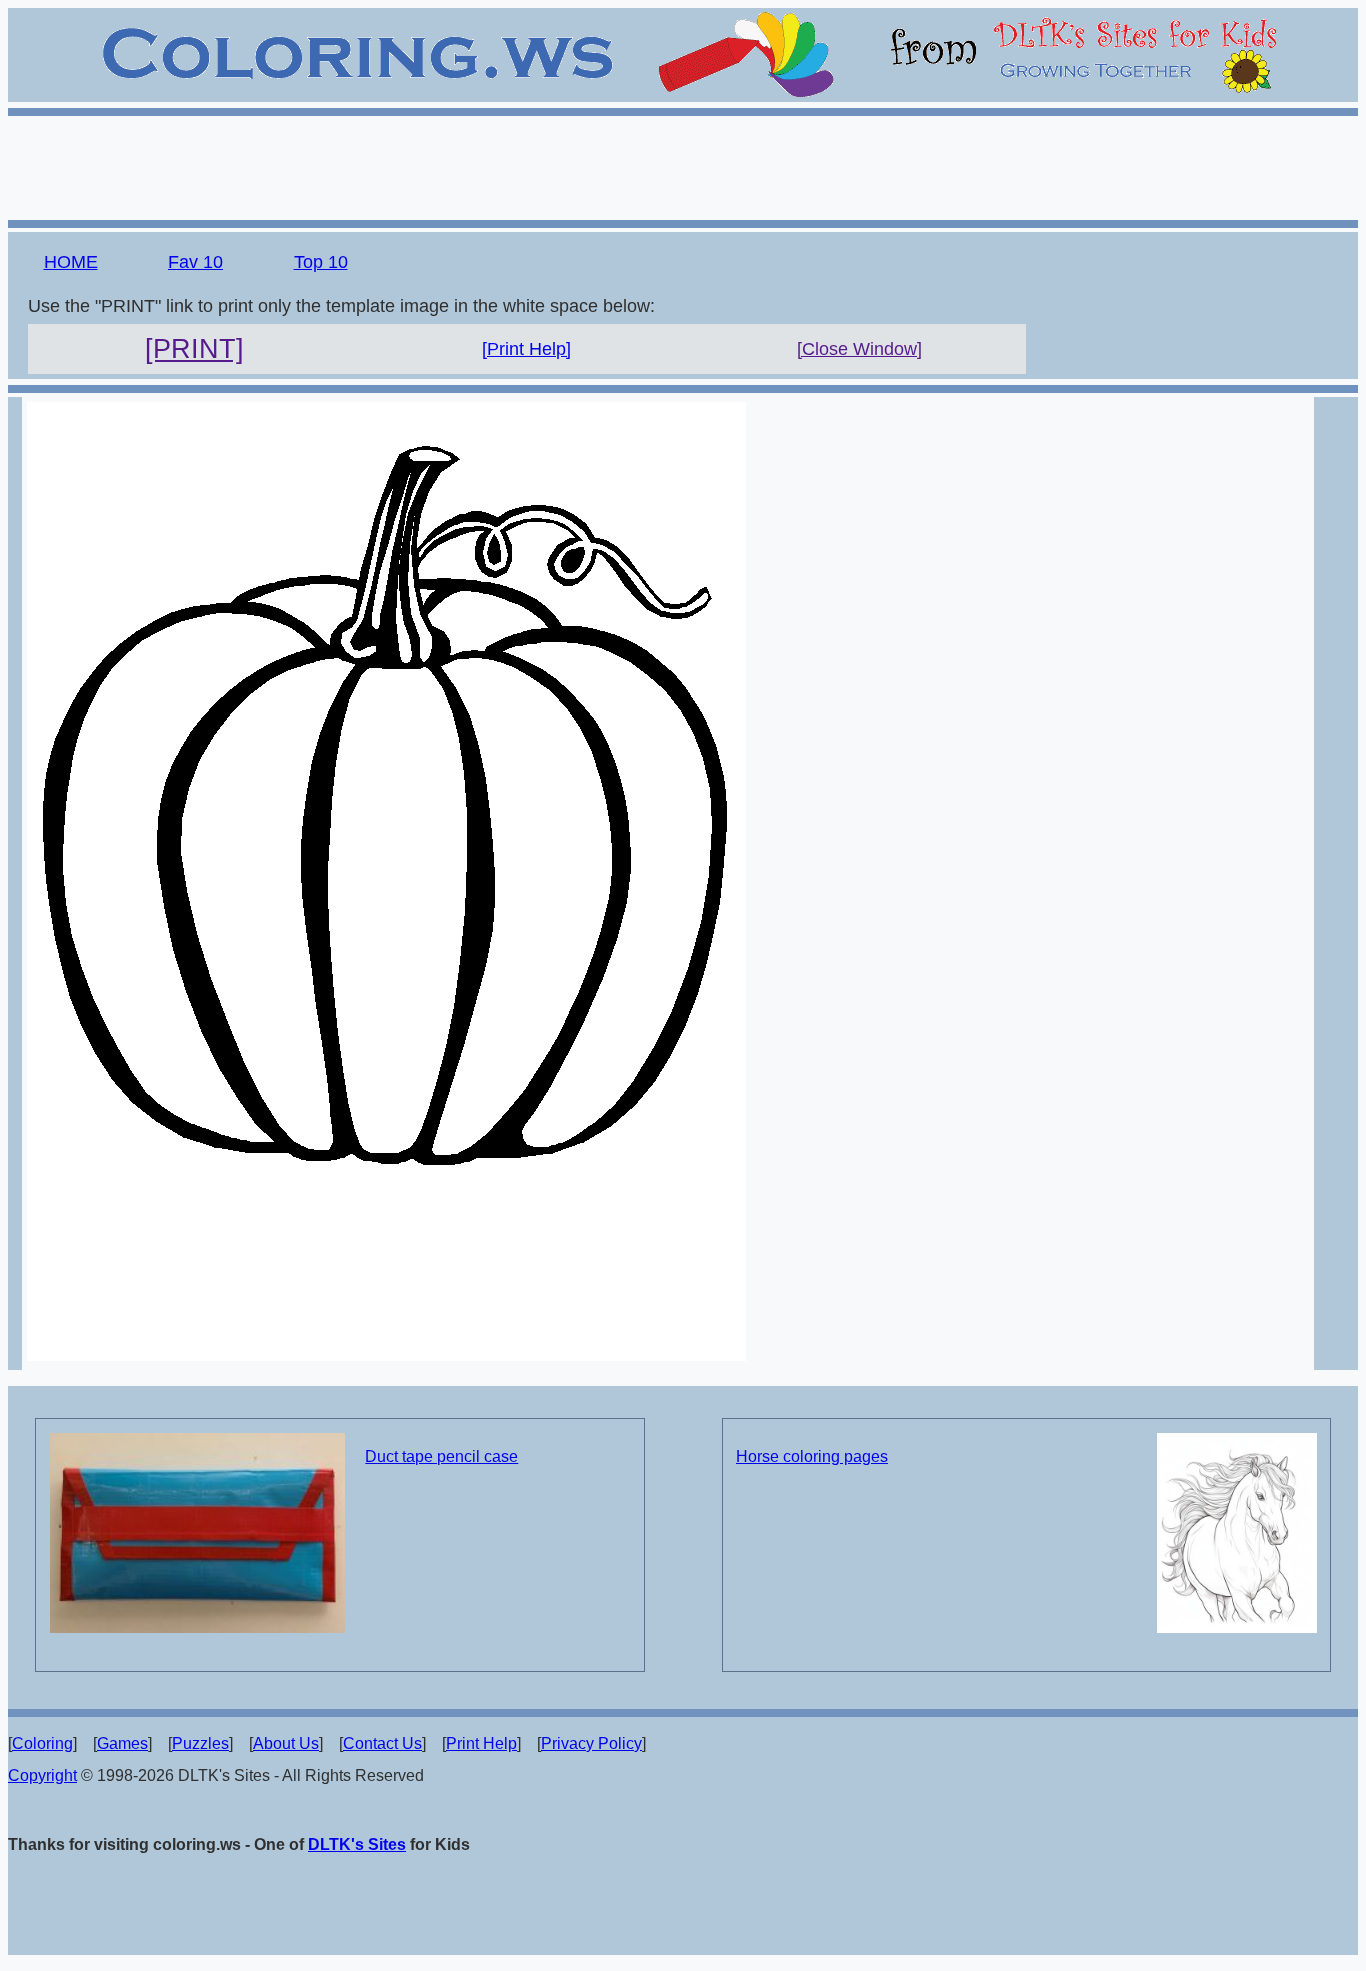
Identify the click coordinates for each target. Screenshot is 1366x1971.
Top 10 (321, 262)
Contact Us (382, 1743)
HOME (71, 262)
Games (122, 1743)
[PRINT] (194, 349)
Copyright (42, 1775)
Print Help (481, 1743)
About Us (286, 1743)
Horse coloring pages (812, 1456)
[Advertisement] (683, 165)
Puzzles (200, 1743)
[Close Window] (859, 349)
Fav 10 (195, 262)
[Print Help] (526, 349)
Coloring (42, 1743)
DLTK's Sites (357, 1844)
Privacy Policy (591, 1743)
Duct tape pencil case (441, 1456)
